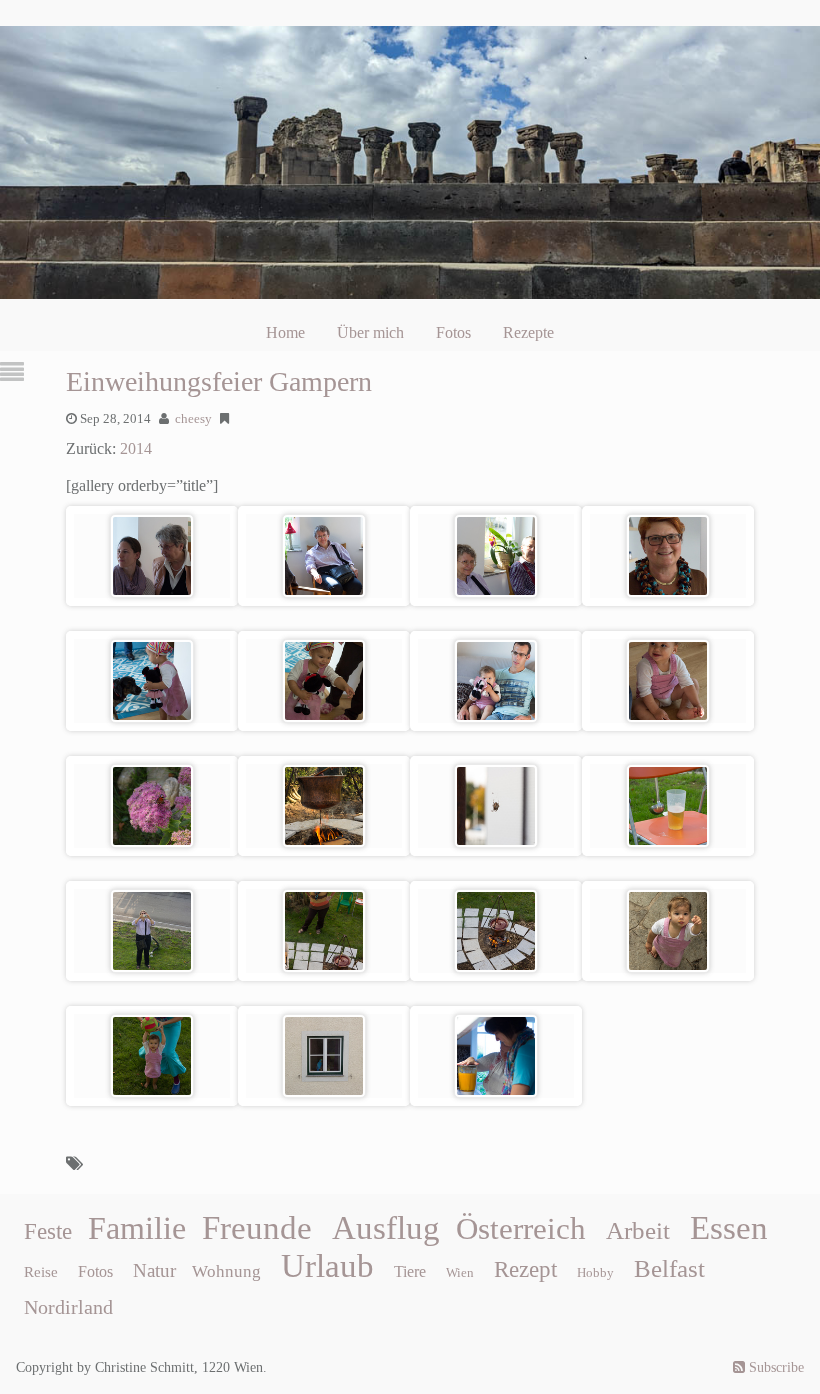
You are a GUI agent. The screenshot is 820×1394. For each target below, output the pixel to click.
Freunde (257, 1228)
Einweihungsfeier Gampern (219, 381)
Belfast (669, 1268)
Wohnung (226, 1271)
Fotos (453, 332)
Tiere (410, 1271)
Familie (137, 1228)
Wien (460, 1272)
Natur (154, 1270)
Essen (729, 1228)
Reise (41, 1272)
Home (285, 332)
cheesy (193, 419)
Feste (48, 1231)
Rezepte (528, 332)
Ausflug (386, 1228)
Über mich (370, 332)
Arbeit (638, 1230)
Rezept (525, 1269)
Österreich (521, 1229)
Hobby (595, 1272)
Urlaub (327, 1266)
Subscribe (774, 1367)
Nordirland (68, 1307)
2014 (136, 448)
